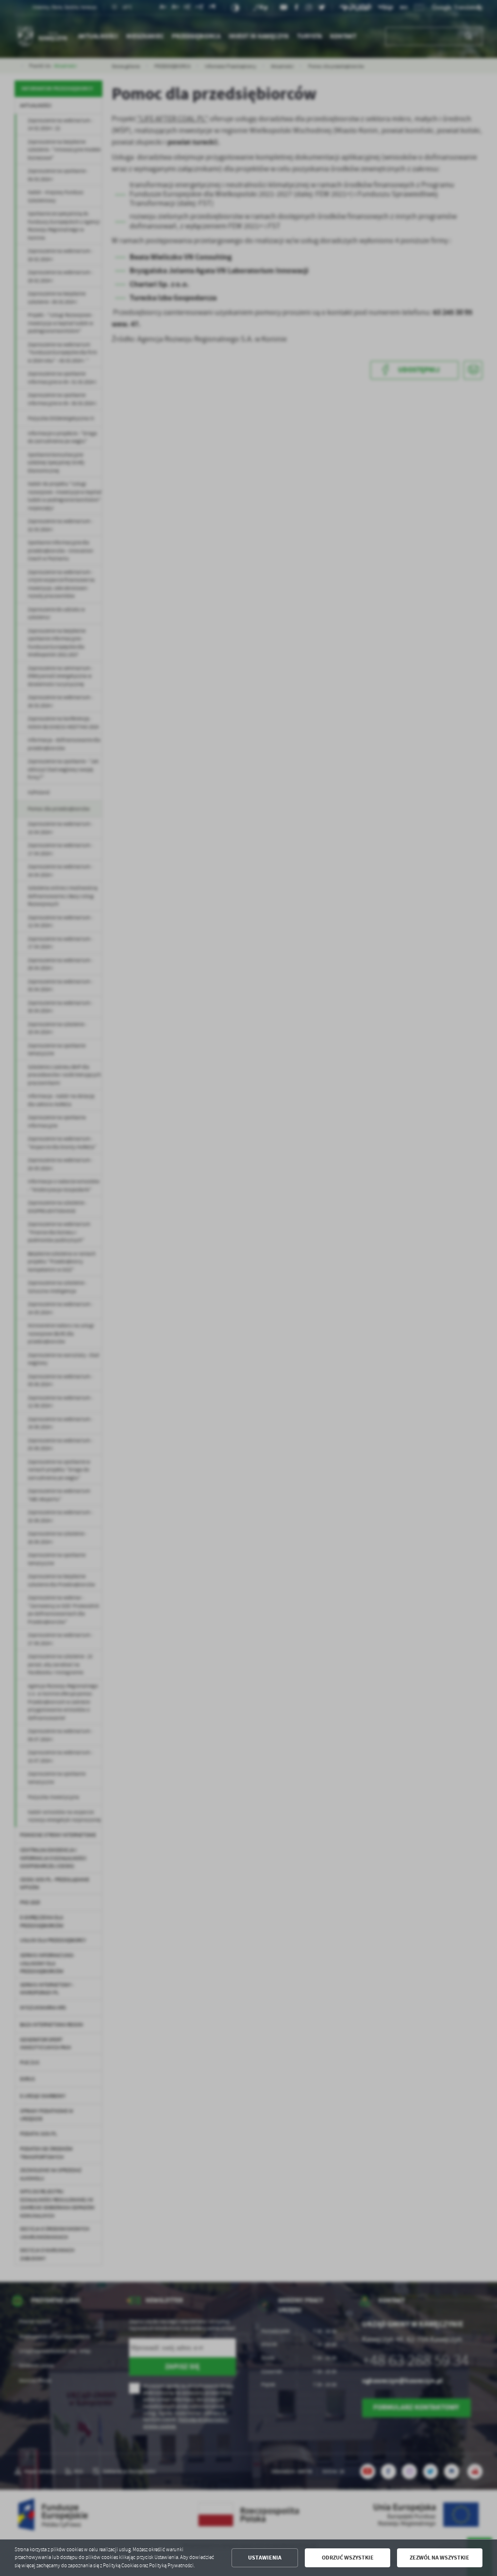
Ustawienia (265, 2558)
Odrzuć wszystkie (348, 2558)
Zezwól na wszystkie (439, 2558)
